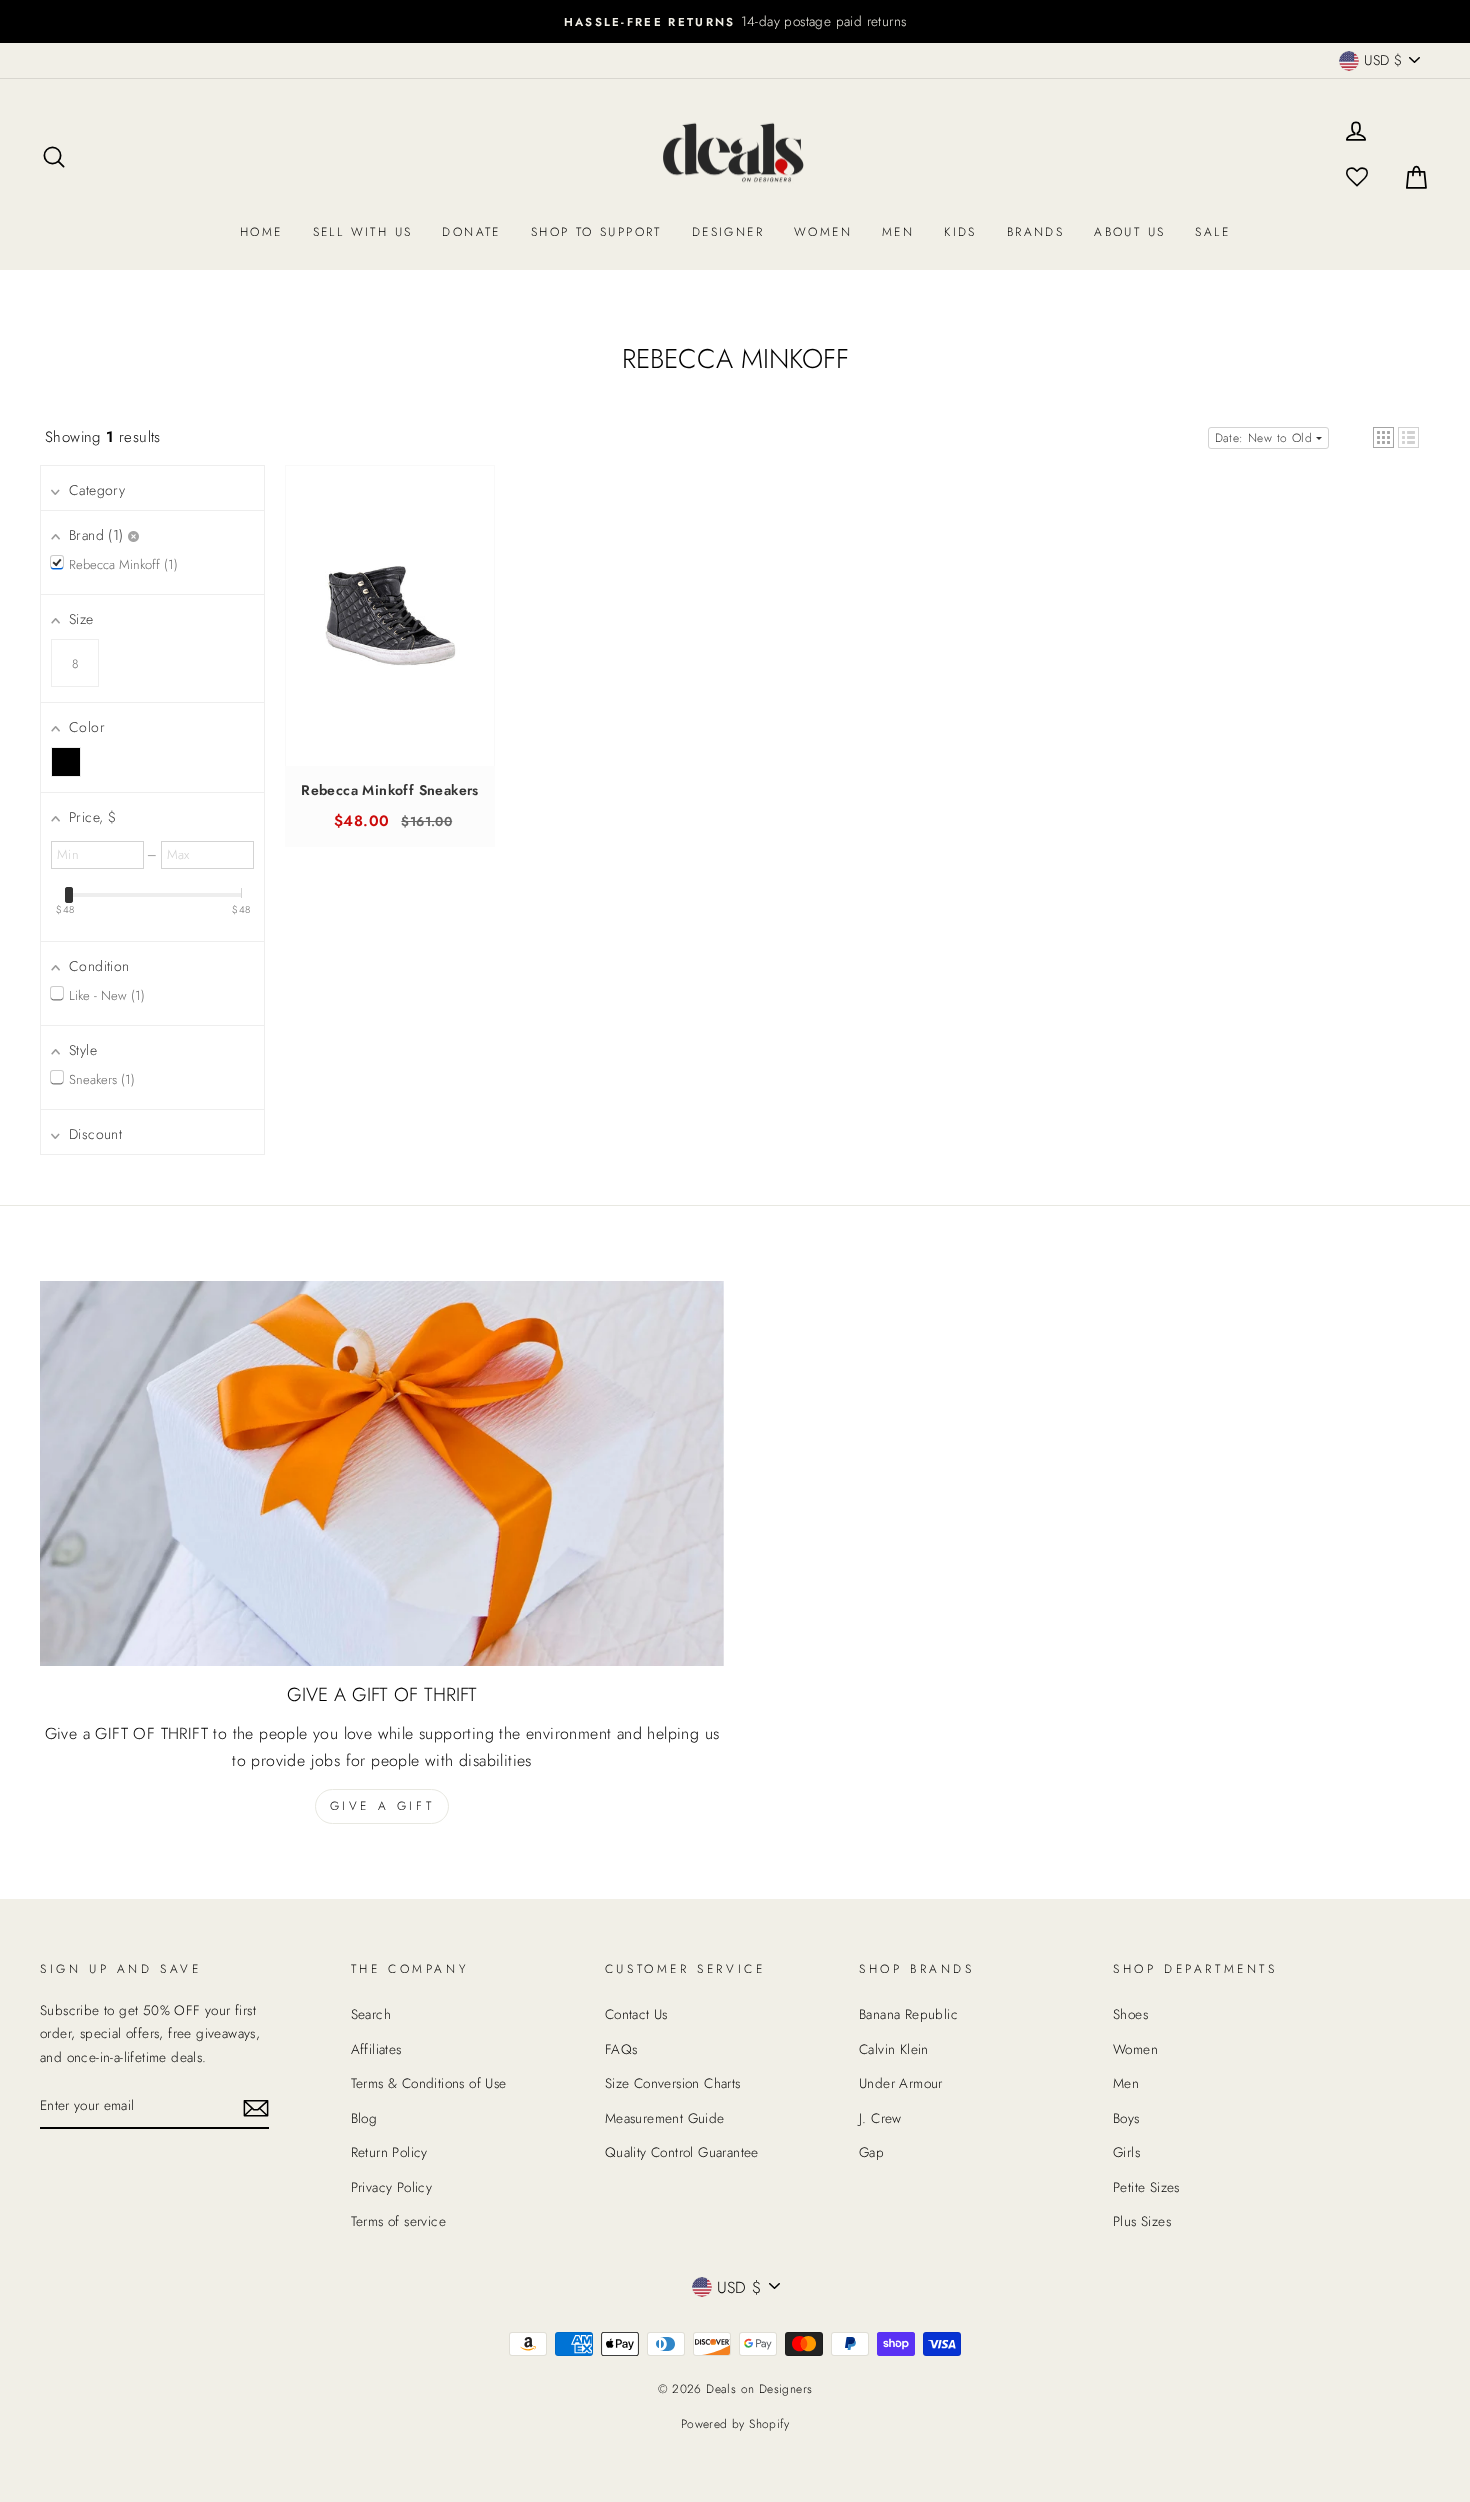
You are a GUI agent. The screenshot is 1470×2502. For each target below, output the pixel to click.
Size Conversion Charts (673, 2083)
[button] (1383, 437)
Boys (1126, 2118)
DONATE (471, 232)
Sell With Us (363, 232)
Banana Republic (908, 2014)
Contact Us (636, 2014)
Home (261, 232)
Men (898, 232)
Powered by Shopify (735, 2424)
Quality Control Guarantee (682, 2152)
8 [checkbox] (75, 664)
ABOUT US (1129, 232)
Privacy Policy (392, 2187)
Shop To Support (596, 232)
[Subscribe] (256, 2106)
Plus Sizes (1142, 2221)
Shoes (1130, 2014)
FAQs (621, 2049)
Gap (871, 2152)
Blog (364, 2118)
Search (371, 2014)
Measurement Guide (665, 2118)
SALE (1212, 232)
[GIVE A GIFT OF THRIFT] (382, 1473)
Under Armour (901, 2083)
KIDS (960, 232)
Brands (1035, 232)
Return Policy (389, 2152)
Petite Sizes (1146, 2187)
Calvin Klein (894, 2049)
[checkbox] (66, 762)
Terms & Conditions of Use (429, 2083)
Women (823, 232)
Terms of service (398, 2221)
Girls (1126, 2152)
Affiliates (376, 2049)
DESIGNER (728, 232)
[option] (735, 21)
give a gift (382, 1806)
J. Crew (880, 2118)
